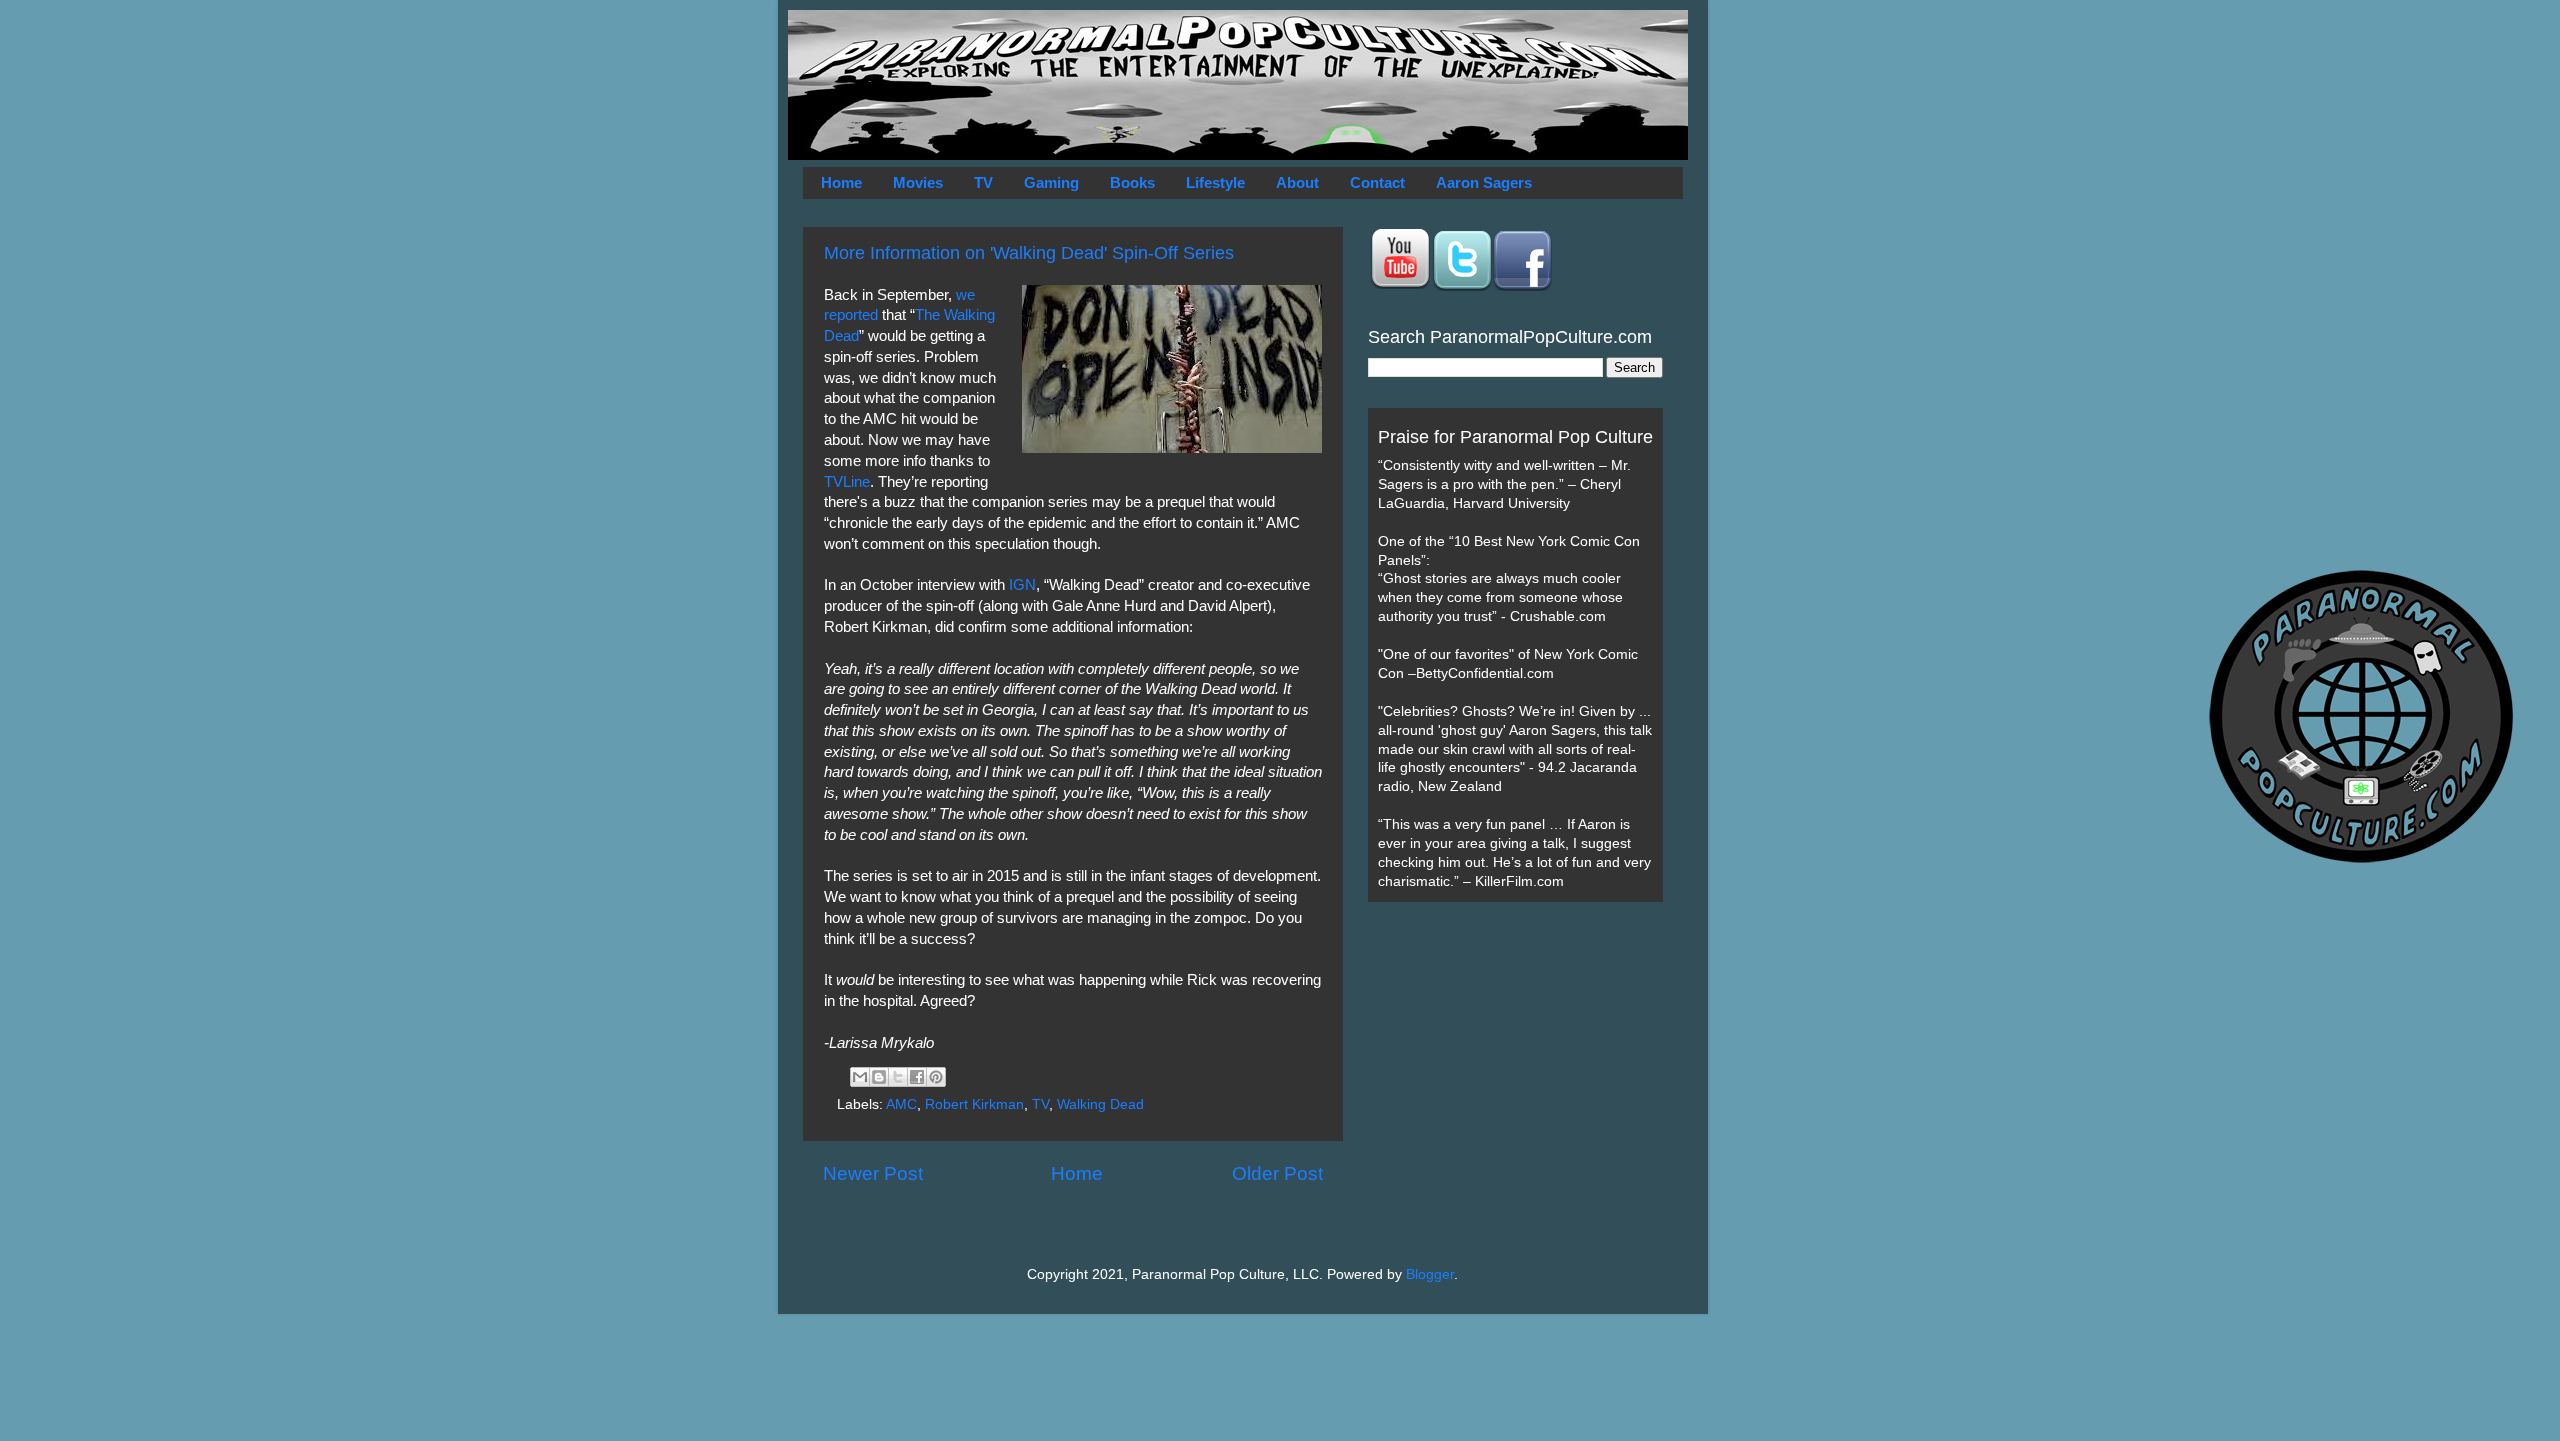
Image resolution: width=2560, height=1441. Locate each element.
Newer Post (873, 1173)
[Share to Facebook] (917, 1077)
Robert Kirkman (974, 1104)
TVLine (847, 482)
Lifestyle (1215, 182)
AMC (901, 1104)
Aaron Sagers (1484, 182)
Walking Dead (1100, 1104)
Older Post (1277, 1173)
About (1297, 182)
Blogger (1430, 1274)
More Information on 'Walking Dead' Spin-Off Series (1029, 253)
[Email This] (860, 1077)
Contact (1377, 182)
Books (1132, 182)
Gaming (1051, 182)
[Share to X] (898, 1077)
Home (841, 182)
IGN (1022, 585)
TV (983, 182)
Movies (918, 182)
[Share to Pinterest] (936, 1077)
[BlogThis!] (879, 1077)
